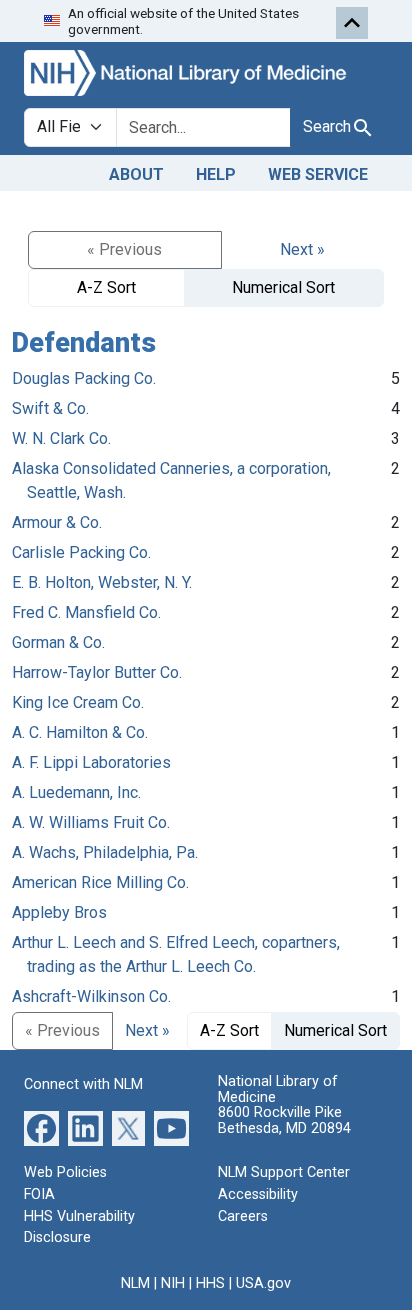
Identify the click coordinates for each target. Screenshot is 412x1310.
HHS (210, 1283)
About (136, 174)
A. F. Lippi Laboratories (91, 762)
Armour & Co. (57, 522)
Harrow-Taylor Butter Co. (97, 672)
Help (216, 174)
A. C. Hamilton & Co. (80, 732)
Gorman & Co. (58, 642)
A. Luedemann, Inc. (76, 792)
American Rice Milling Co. (100, 882)
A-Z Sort (106, 287)
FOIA (39, 1194)
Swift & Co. (50, 408)
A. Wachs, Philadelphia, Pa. (105, 852)
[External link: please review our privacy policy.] (41, 1127)
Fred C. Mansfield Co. (86, 612)
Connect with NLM (83, 1084)
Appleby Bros (59, 912)
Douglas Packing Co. (84, 378)
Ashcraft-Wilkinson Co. (91, 996)
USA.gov (263, 1283)
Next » (302, 249)
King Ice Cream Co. (78, 702)
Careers (243, 1216)
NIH (173, 1283)
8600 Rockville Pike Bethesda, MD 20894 (284, 1120)
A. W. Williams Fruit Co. (91, 822)
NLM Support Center (284, 1172)
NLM (135, 1283)
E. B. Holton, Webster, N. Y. (102, 582)
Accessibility (258, 1194)
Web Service (318, 174)
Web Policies (65, 1172)
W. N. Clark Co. (61, 438)
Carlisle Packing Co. (81, 552)
